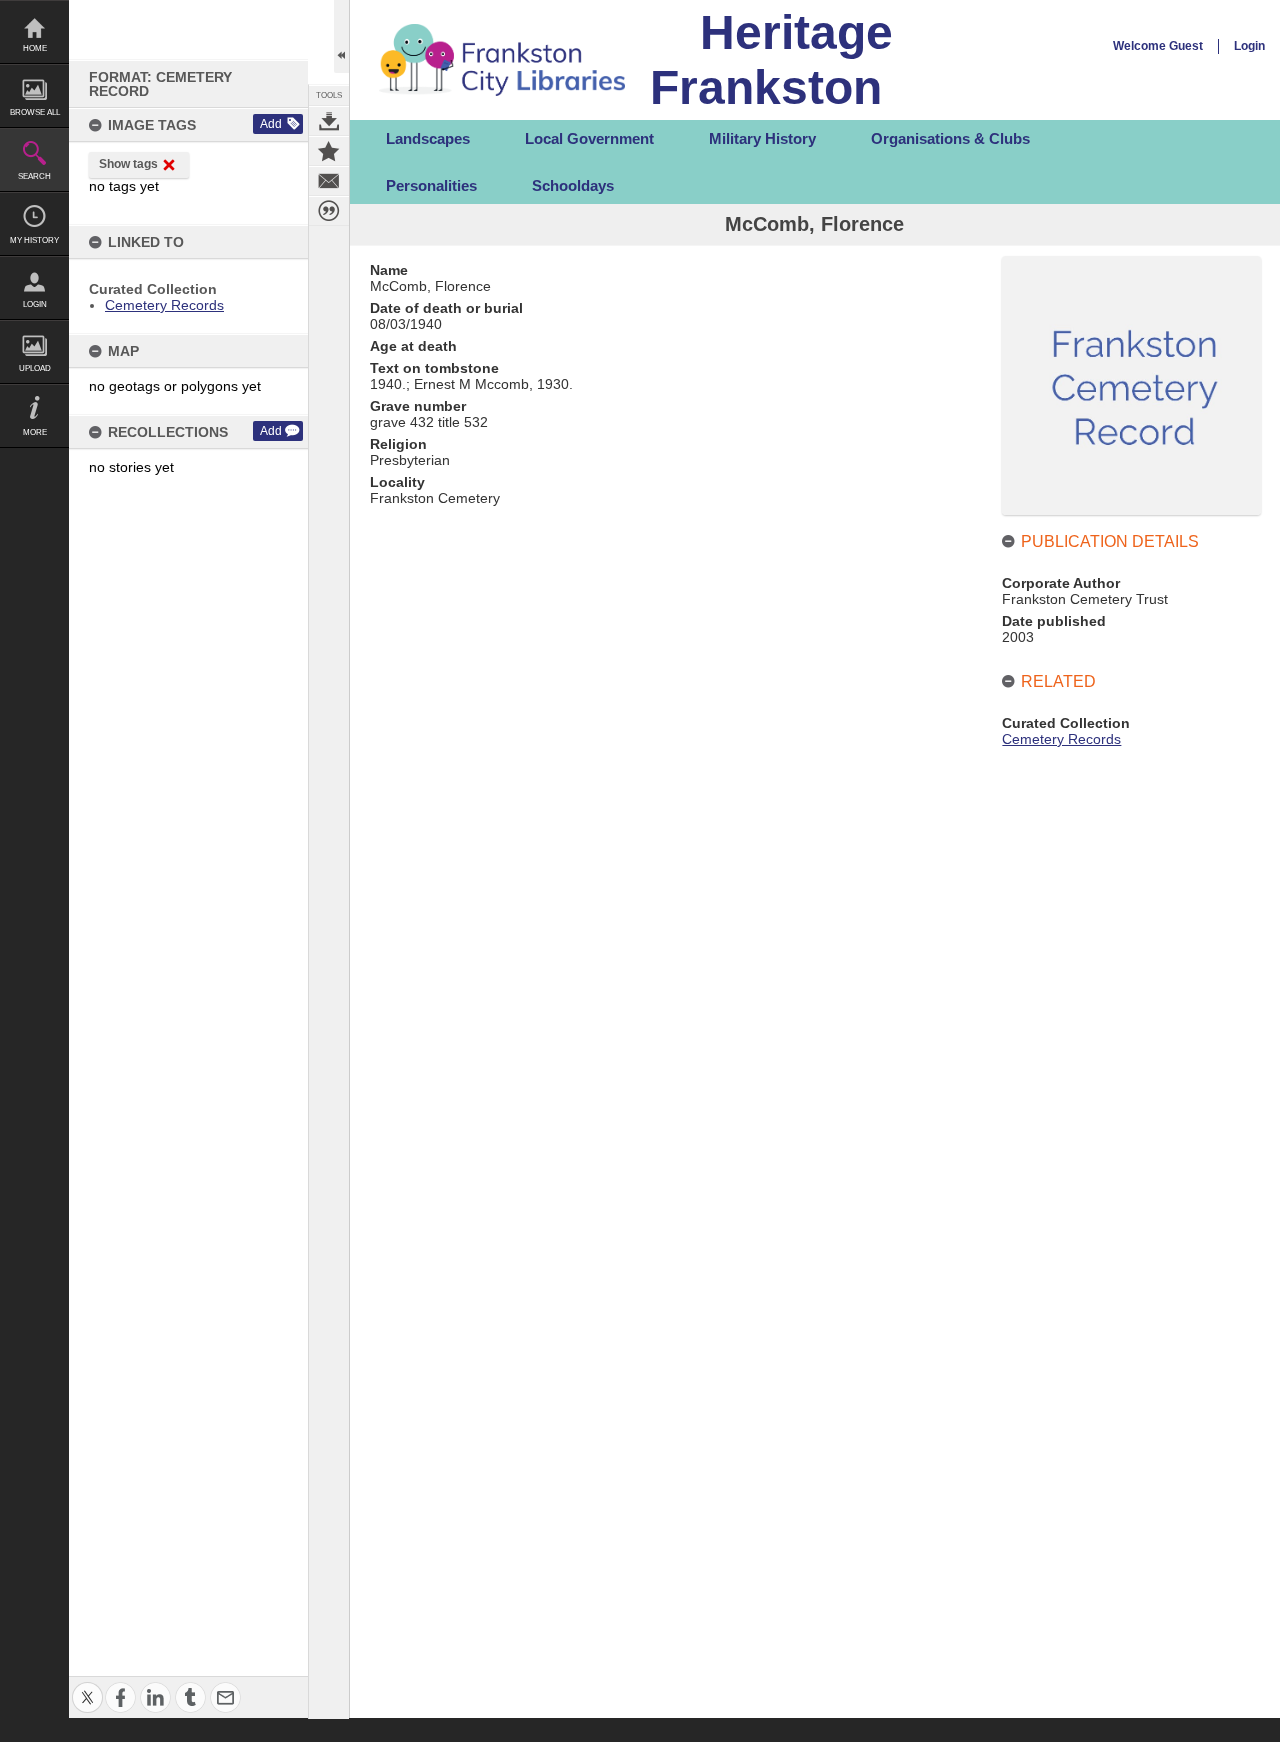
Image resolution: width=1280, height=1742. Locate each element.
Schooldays (573, 185)
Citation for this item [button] (329, 211)
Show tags (128, 164)
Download (329, 121)
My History (34, 240)
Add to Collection (329, 151)
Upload (35, 368)
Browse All (35, 112)
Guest (1186, 46)
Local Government (589, 138)
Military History (762, 138)
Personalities (431, 185)
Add (271, 124)
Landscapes (428, 138)
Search (34, 176)
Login (35, 304)
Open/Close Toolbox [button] (341, 36)
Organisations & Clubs (950, 138)
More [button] (35, 432)
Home (35, 48)
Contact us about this (329, 181)
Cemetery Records (164, 305)
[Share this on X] (87, 1685)
